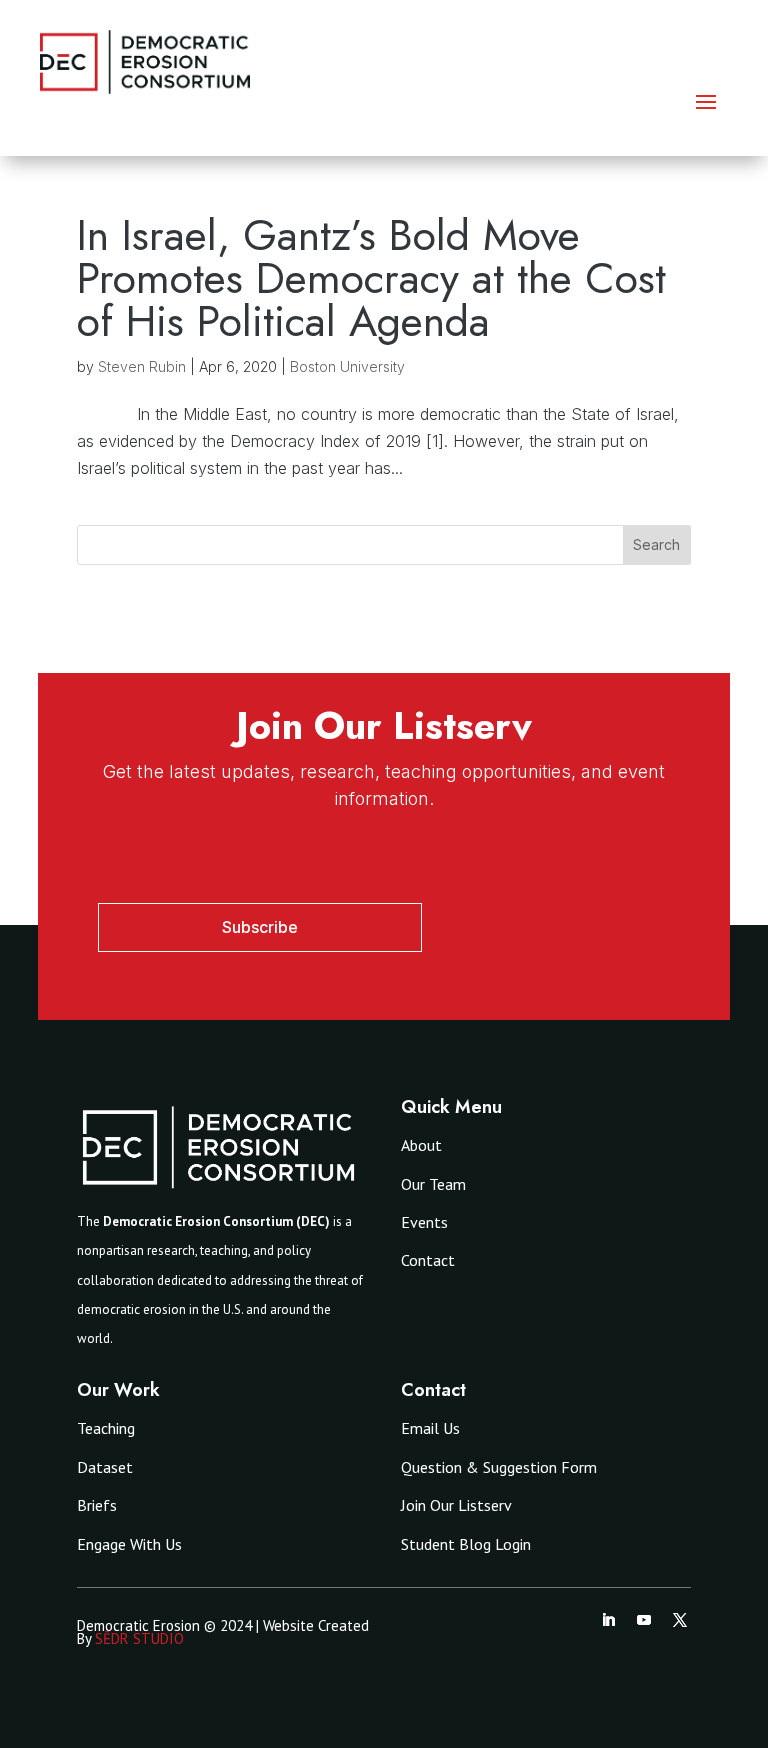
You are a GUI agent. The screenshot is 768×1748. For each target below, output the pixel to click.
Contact (428, 1260)
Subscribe (260, 927)
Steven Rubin (142, 366)
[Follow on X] (680, 1620)
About (421, 1145)
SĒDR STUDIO (139, 1638)
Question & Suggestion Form (499, 1467)
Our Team (433, 1184)
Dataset (105, 1467)
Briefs (97, 1505)
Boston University (347, 366)
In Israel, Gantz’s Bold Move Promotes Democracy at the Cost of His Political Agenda (371, 278)
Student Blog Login (466, 1544)
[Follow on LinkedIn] (608, 1620)
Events (424, 1222)
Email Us (430, 1428)
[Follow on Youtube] (644, 1620)
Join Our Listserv (456, 1505)
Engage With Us (129, 1544)
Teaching (106, 1428)
